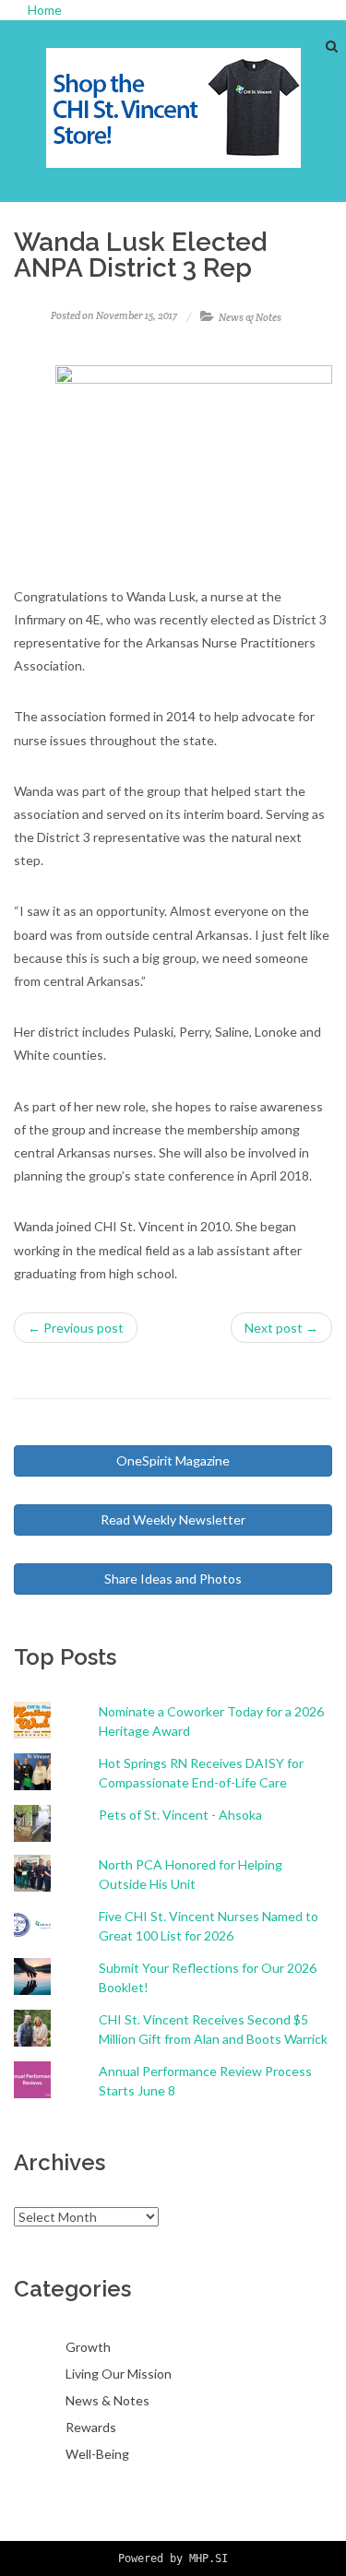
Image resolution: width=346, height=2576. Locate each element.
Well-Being (97, 2454)
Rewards (91, 2427)
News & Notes (250, 317)
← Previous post (76, 1328)
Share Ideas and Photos (173, 1579)
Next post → (281, 1328)
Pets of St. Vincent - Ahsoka (180, 1815)
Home (45, 10)
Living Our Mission (119, 2374)
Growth (88, 2347)
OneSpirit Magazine (173, 1460)
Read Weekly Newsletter (173, 1519)
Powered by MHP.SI (173, 2558)
